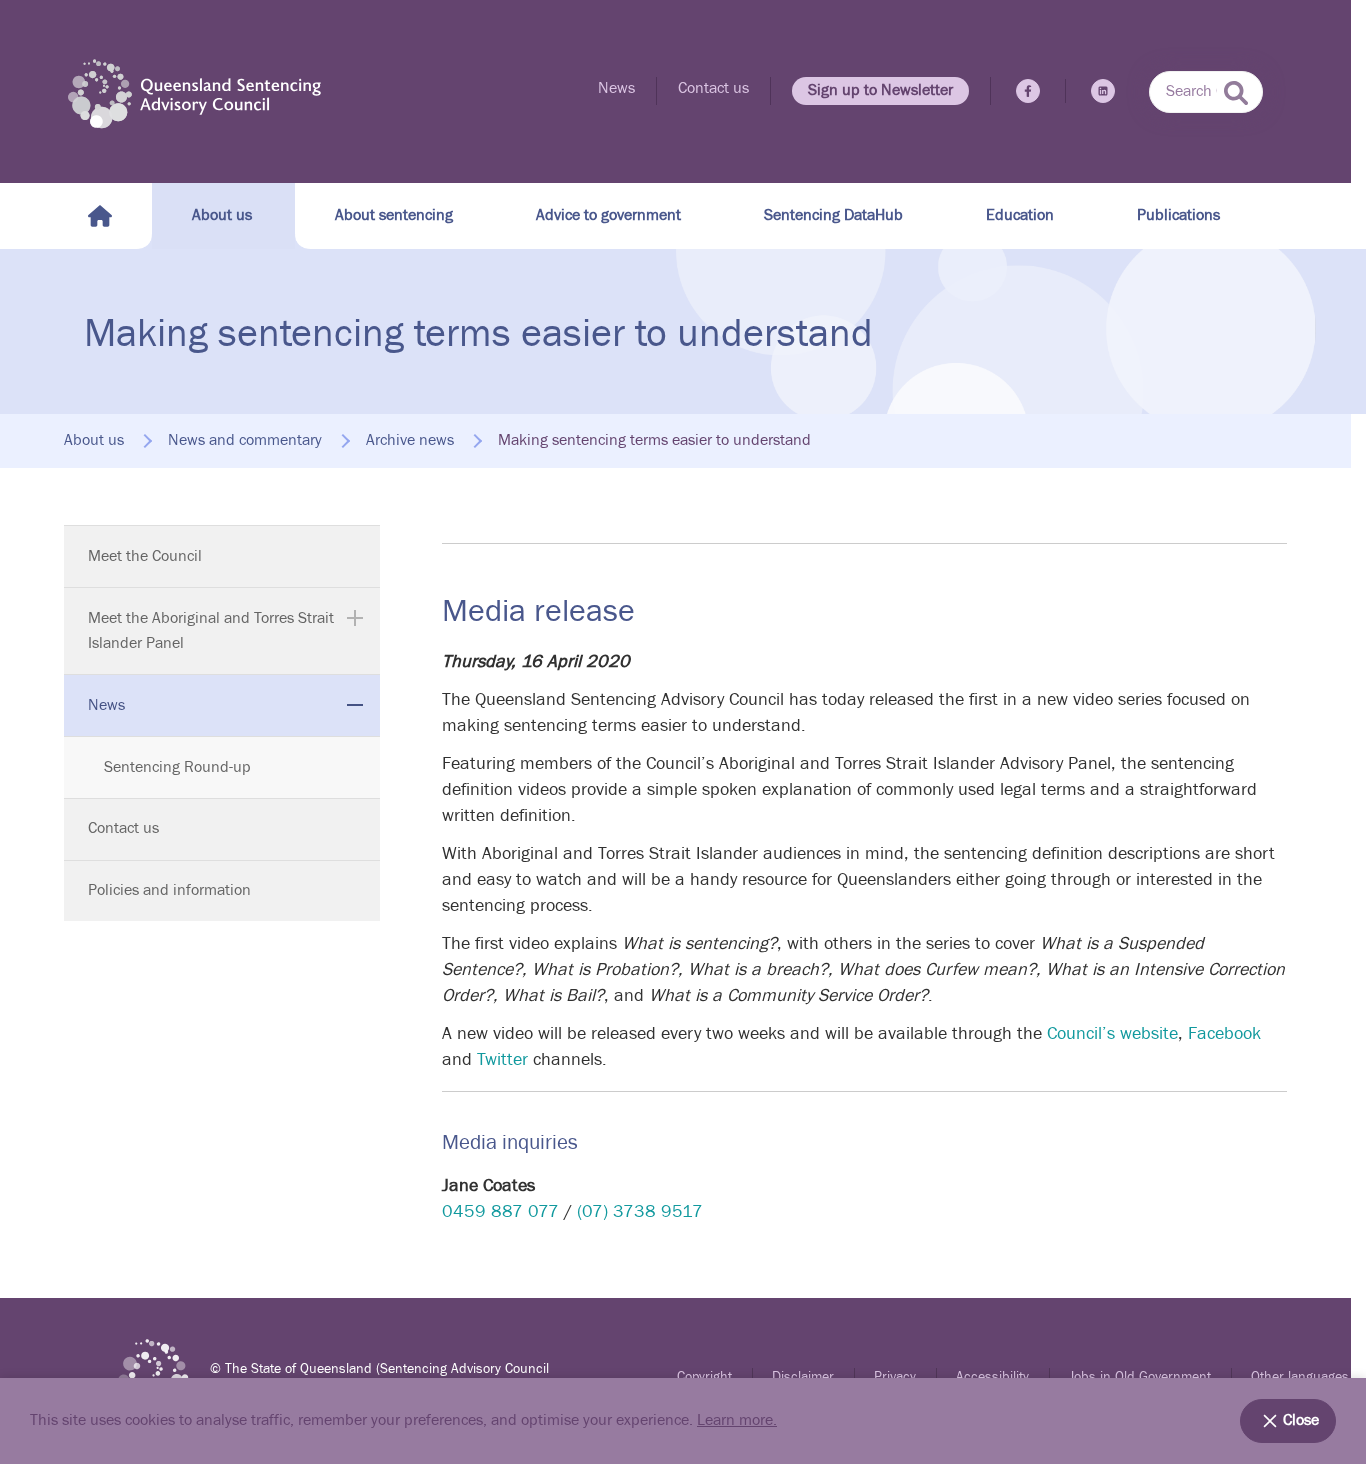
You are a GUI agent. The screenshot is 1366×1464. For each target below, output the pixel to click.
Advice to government (608, 215)
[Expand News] (355, 705)
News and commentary (245, 441)
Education (1020, 215)
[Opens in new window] (1028, 91)
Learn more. (737, 1420)
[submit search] (1236, 93)
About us (222, 215)
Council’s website (1112, 1033)
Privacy (895, 1377)
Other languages (1300, 1377)
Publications (1178, 215)
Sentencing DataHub (833, 215)
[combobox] (1206, 92)
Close (1301, 1420)
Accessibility (992, 1377)
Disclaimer (803, 1377)
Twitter (502, 1059)
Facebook (1224, 1033)
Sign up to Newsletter (880, 90)
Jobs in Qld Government (1140, 1377)
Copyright (704, 1377)
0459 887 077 (500, 1211)
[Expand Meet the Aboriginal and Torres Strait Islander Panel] (355, 618)
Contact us (713, 88)
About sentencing (394, 215)
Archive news (410, 441)
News (616, 88)
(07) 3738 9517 (640, 1211)
